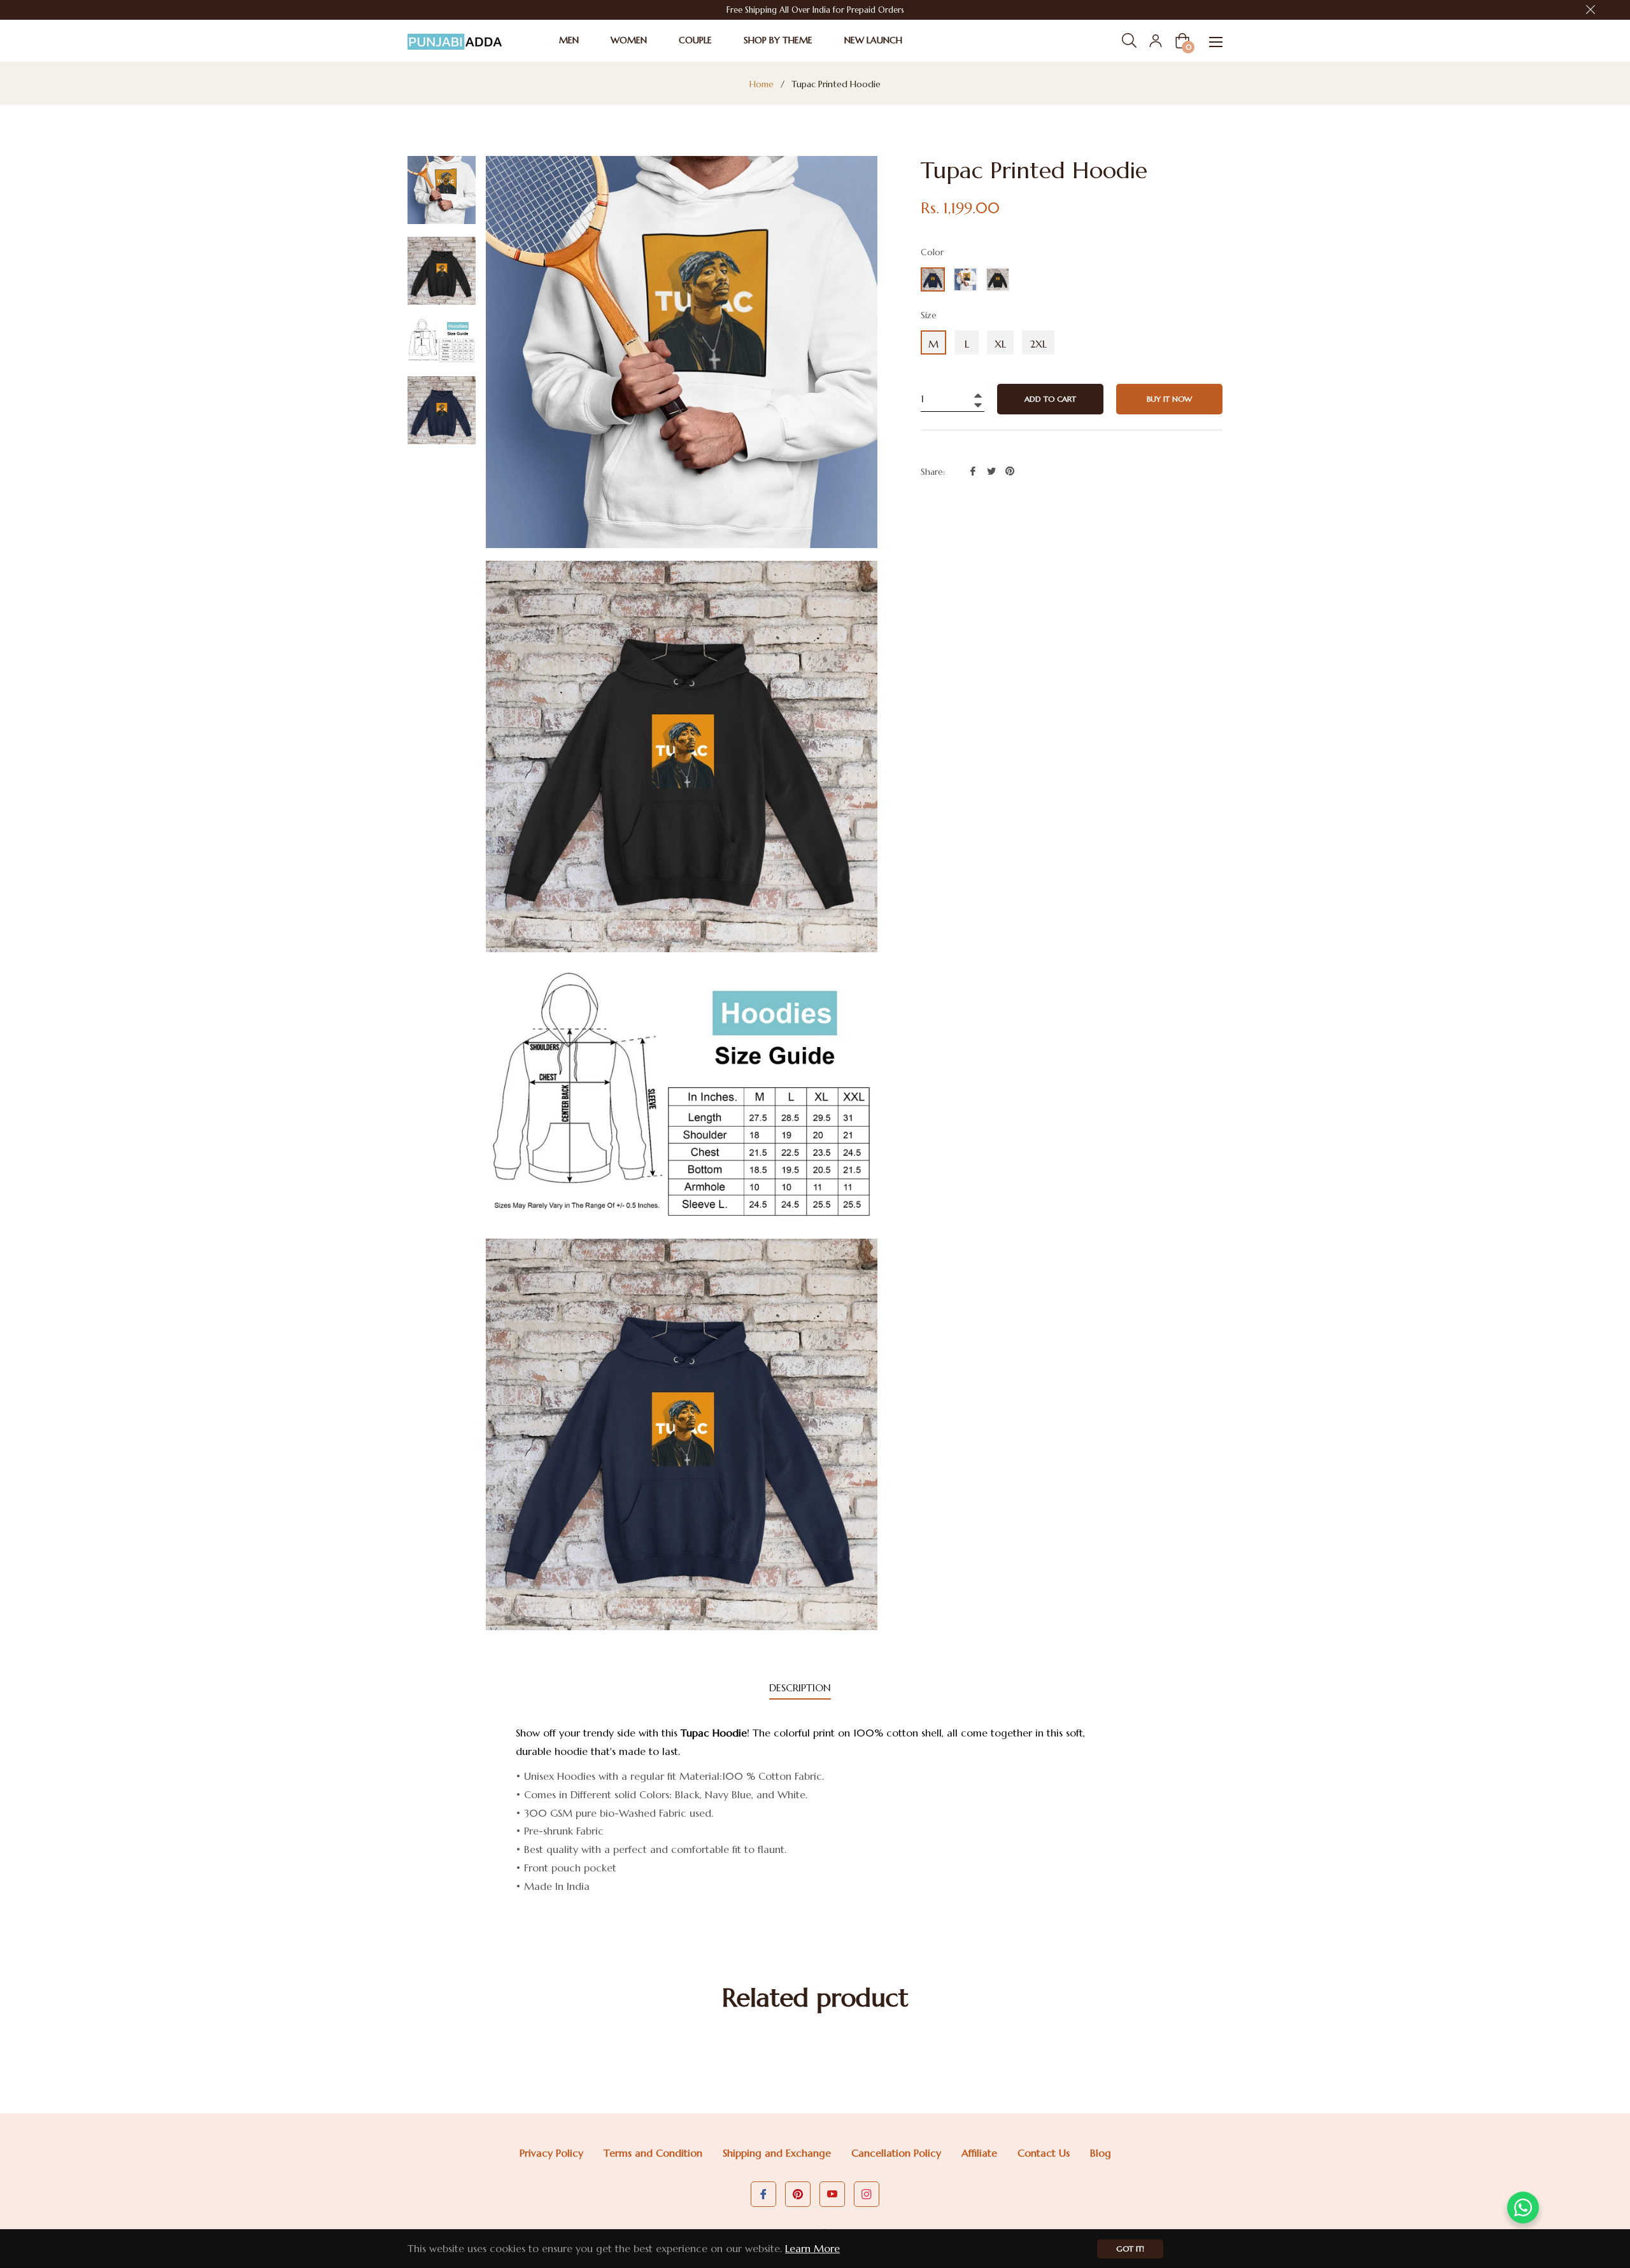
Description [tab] (800, 1687)
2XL (1038, 344)
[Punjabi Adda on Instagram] (867, 2194)
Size (929, 315)
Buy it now (1169, 399)
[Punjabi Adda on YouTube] (832, 2194)
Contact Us (1044, 2153)
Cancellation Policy (896, 2153)
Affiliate (979, 2153)
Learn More (812, 2248)
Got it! (1130, 2249)
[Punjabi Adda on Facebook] (763, 2194)
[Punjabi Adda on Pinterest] (798, 2194)
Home (762, 84)
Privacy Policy (551, 2153)
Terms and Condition (653, 2153)
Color (932, 252)
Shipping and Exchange (777, 2153)
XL (1000, 344)
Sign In (1156, 41)
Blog (1101, 2153)
